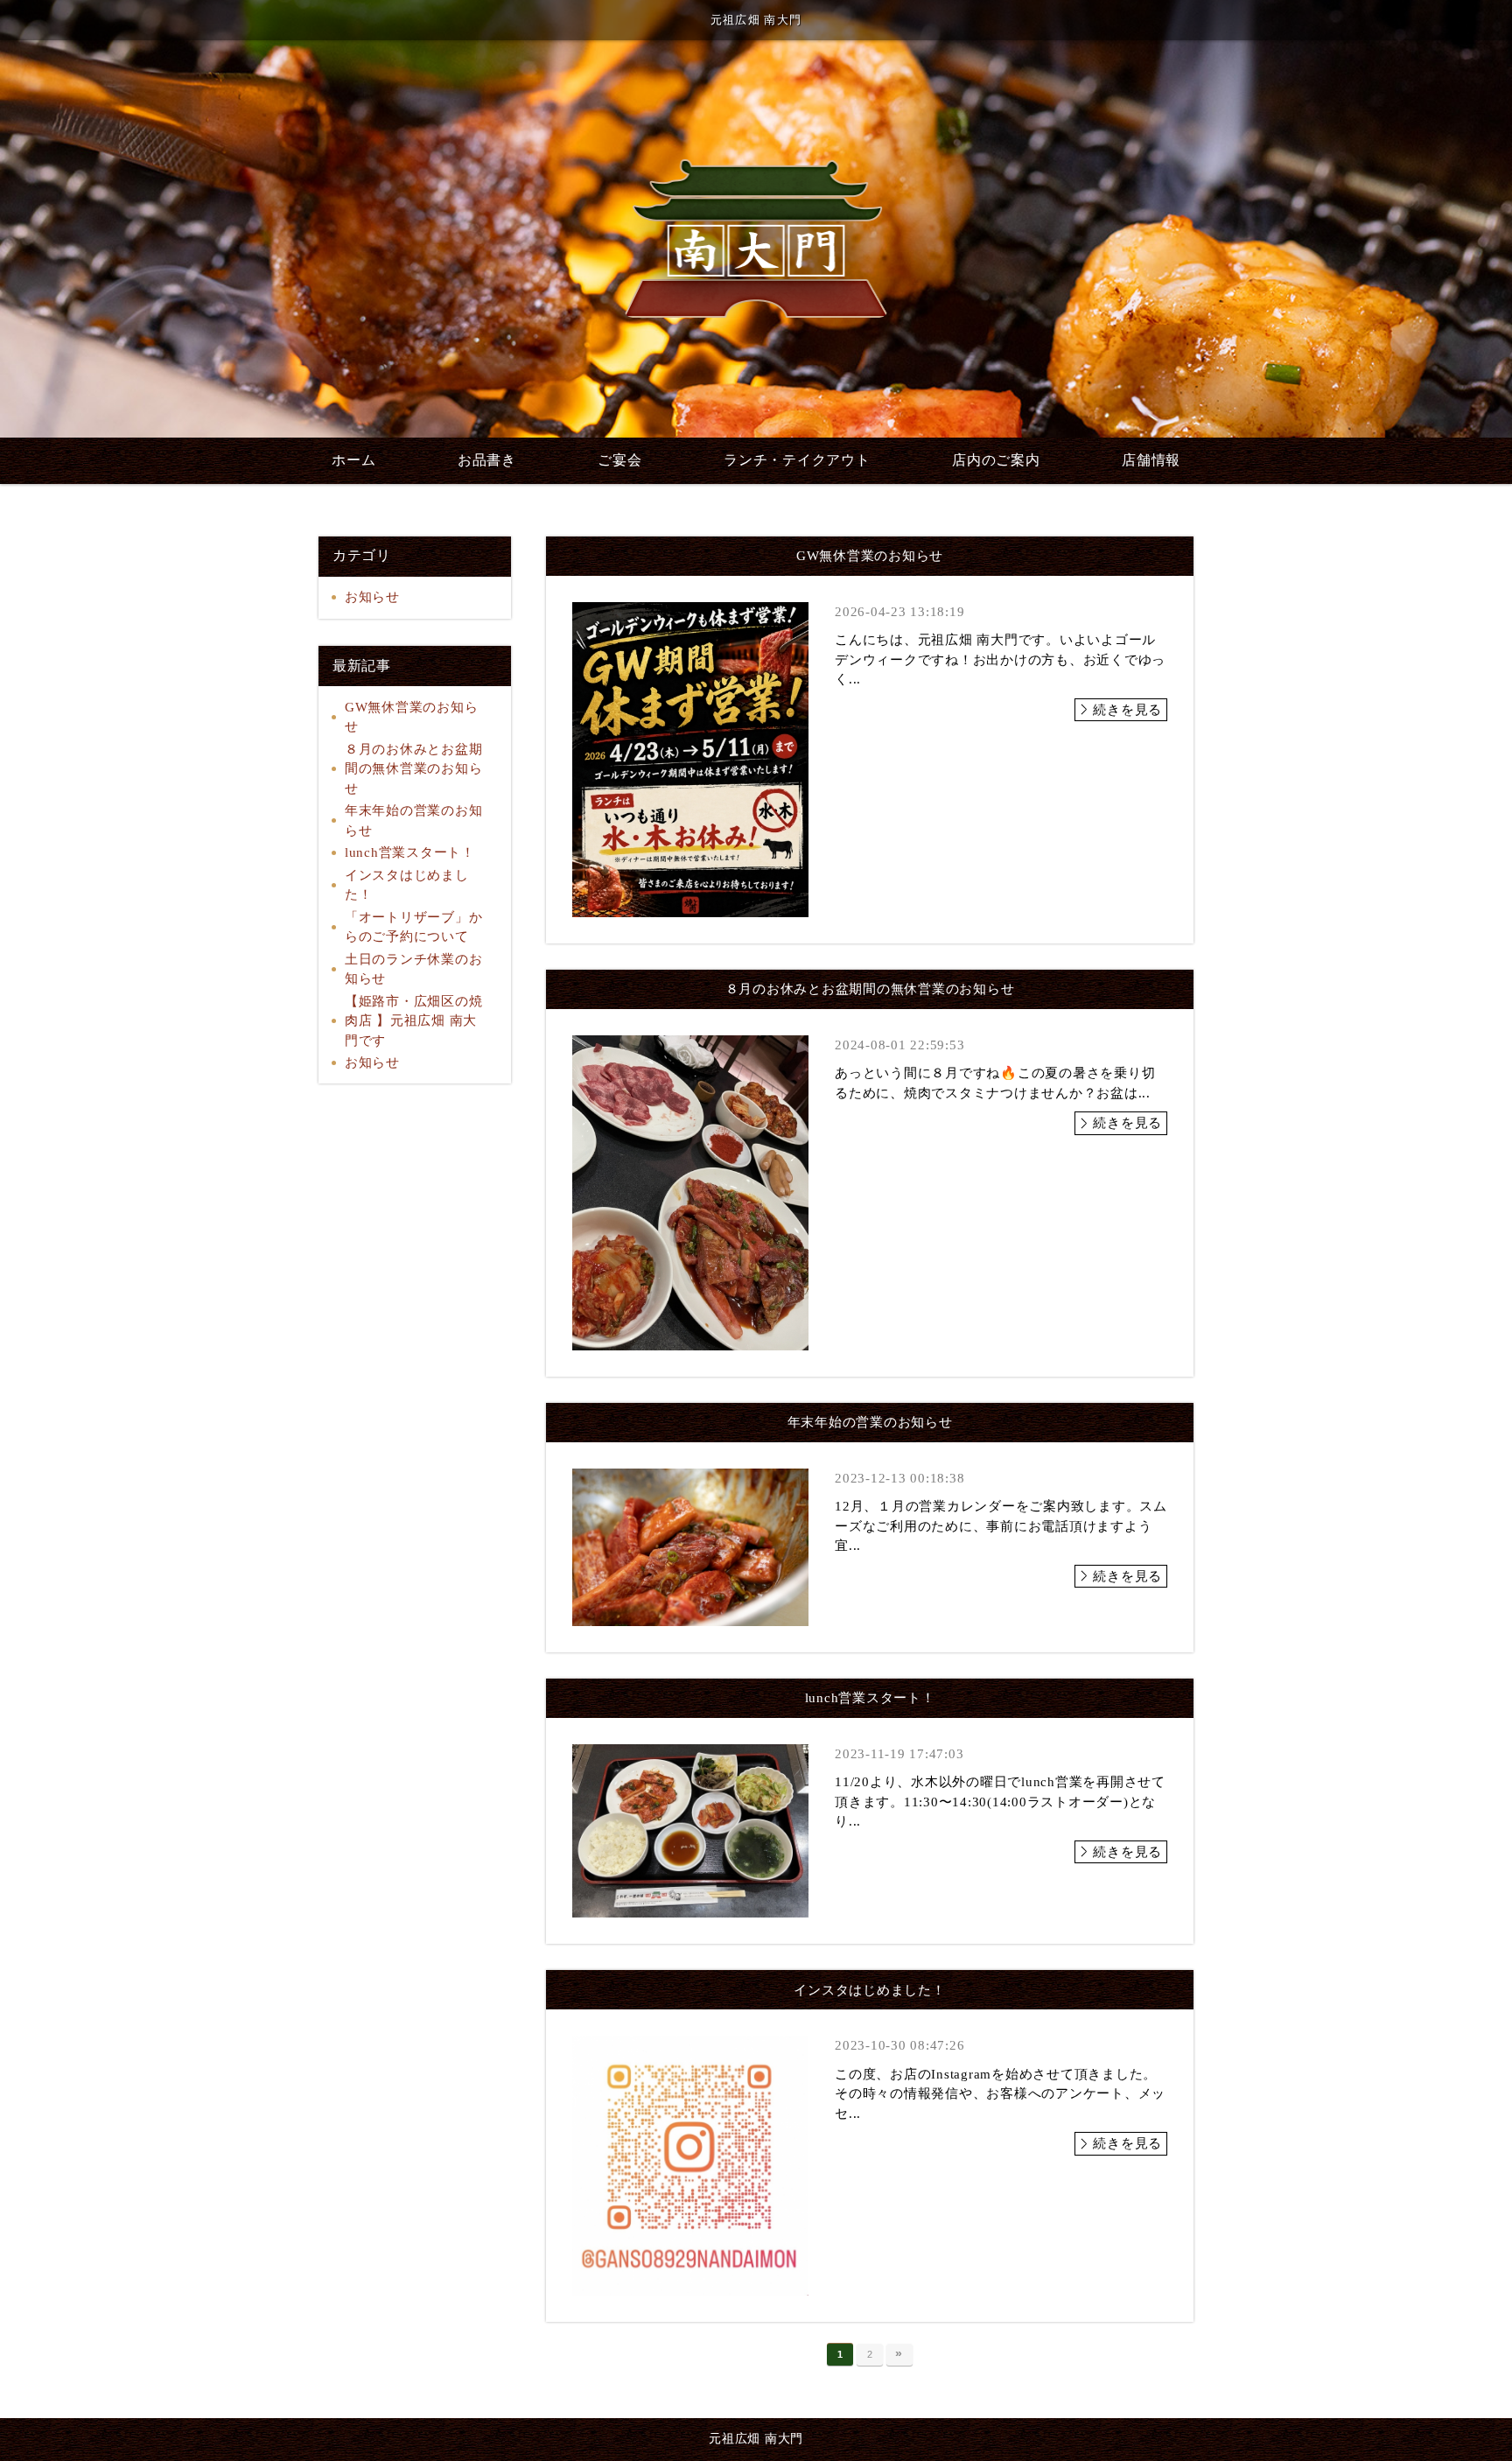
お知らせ (372, 597)
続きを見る (1127, 710)
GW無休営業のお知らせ (412, 717)
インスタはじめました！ (407, 885)
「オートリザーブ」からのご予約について (414, 927)
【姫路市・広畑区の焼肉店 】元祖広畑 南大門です (414, 1021)
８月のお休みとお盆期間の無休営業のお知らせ (414, 769)
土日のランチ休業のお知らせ (414, 969)
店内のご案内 (996, 460)
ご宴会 (619, 460)
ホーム (353, 460)
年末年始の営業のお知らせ (414, 820)
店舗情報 (1151, 460)
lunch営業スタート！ (410, 852)
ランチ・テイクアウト (797, 460)
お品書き (487, 460)
